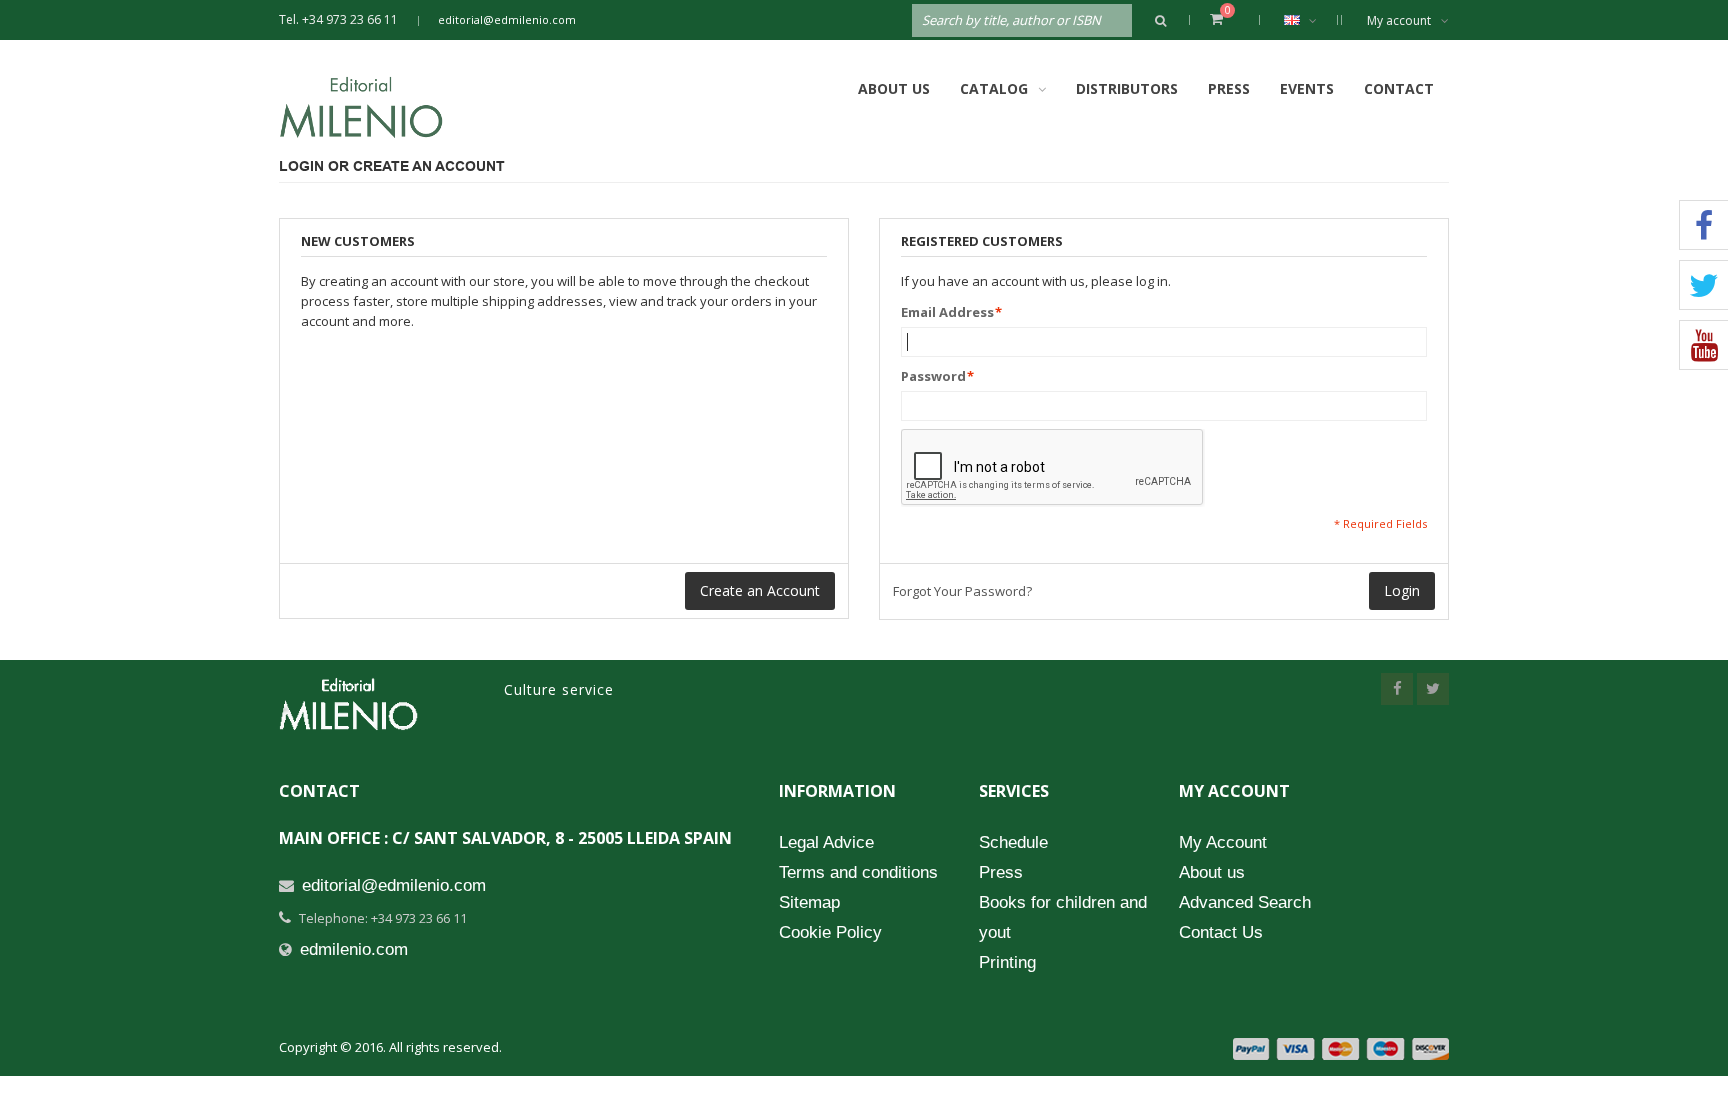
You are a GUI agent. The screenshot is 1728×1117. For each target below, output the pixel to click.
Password (933, 376)
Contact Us (1221, 932)
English (1305, 20)
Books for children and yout (1063, 917)
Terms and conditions (858, 872)
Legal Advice (826, 842)
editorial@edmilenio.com (507, 19)
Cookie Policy (830, 932)
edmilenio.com (354, 949)
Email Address (947, 312)
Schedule (1013, 842)
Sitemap (809, 902)
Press (1229, 88)
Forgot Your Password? (962, 591)
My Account (1223, 842)
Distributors (1127, 88)
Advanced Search (1245, 902)
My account (1399, 20)
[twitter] (1433, 689)
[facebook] (1397, 689)
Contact (1399, 88)
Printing (1007, 962)
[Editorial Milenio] (379, 107)
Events (1307, 88)
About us (1212, 872)
